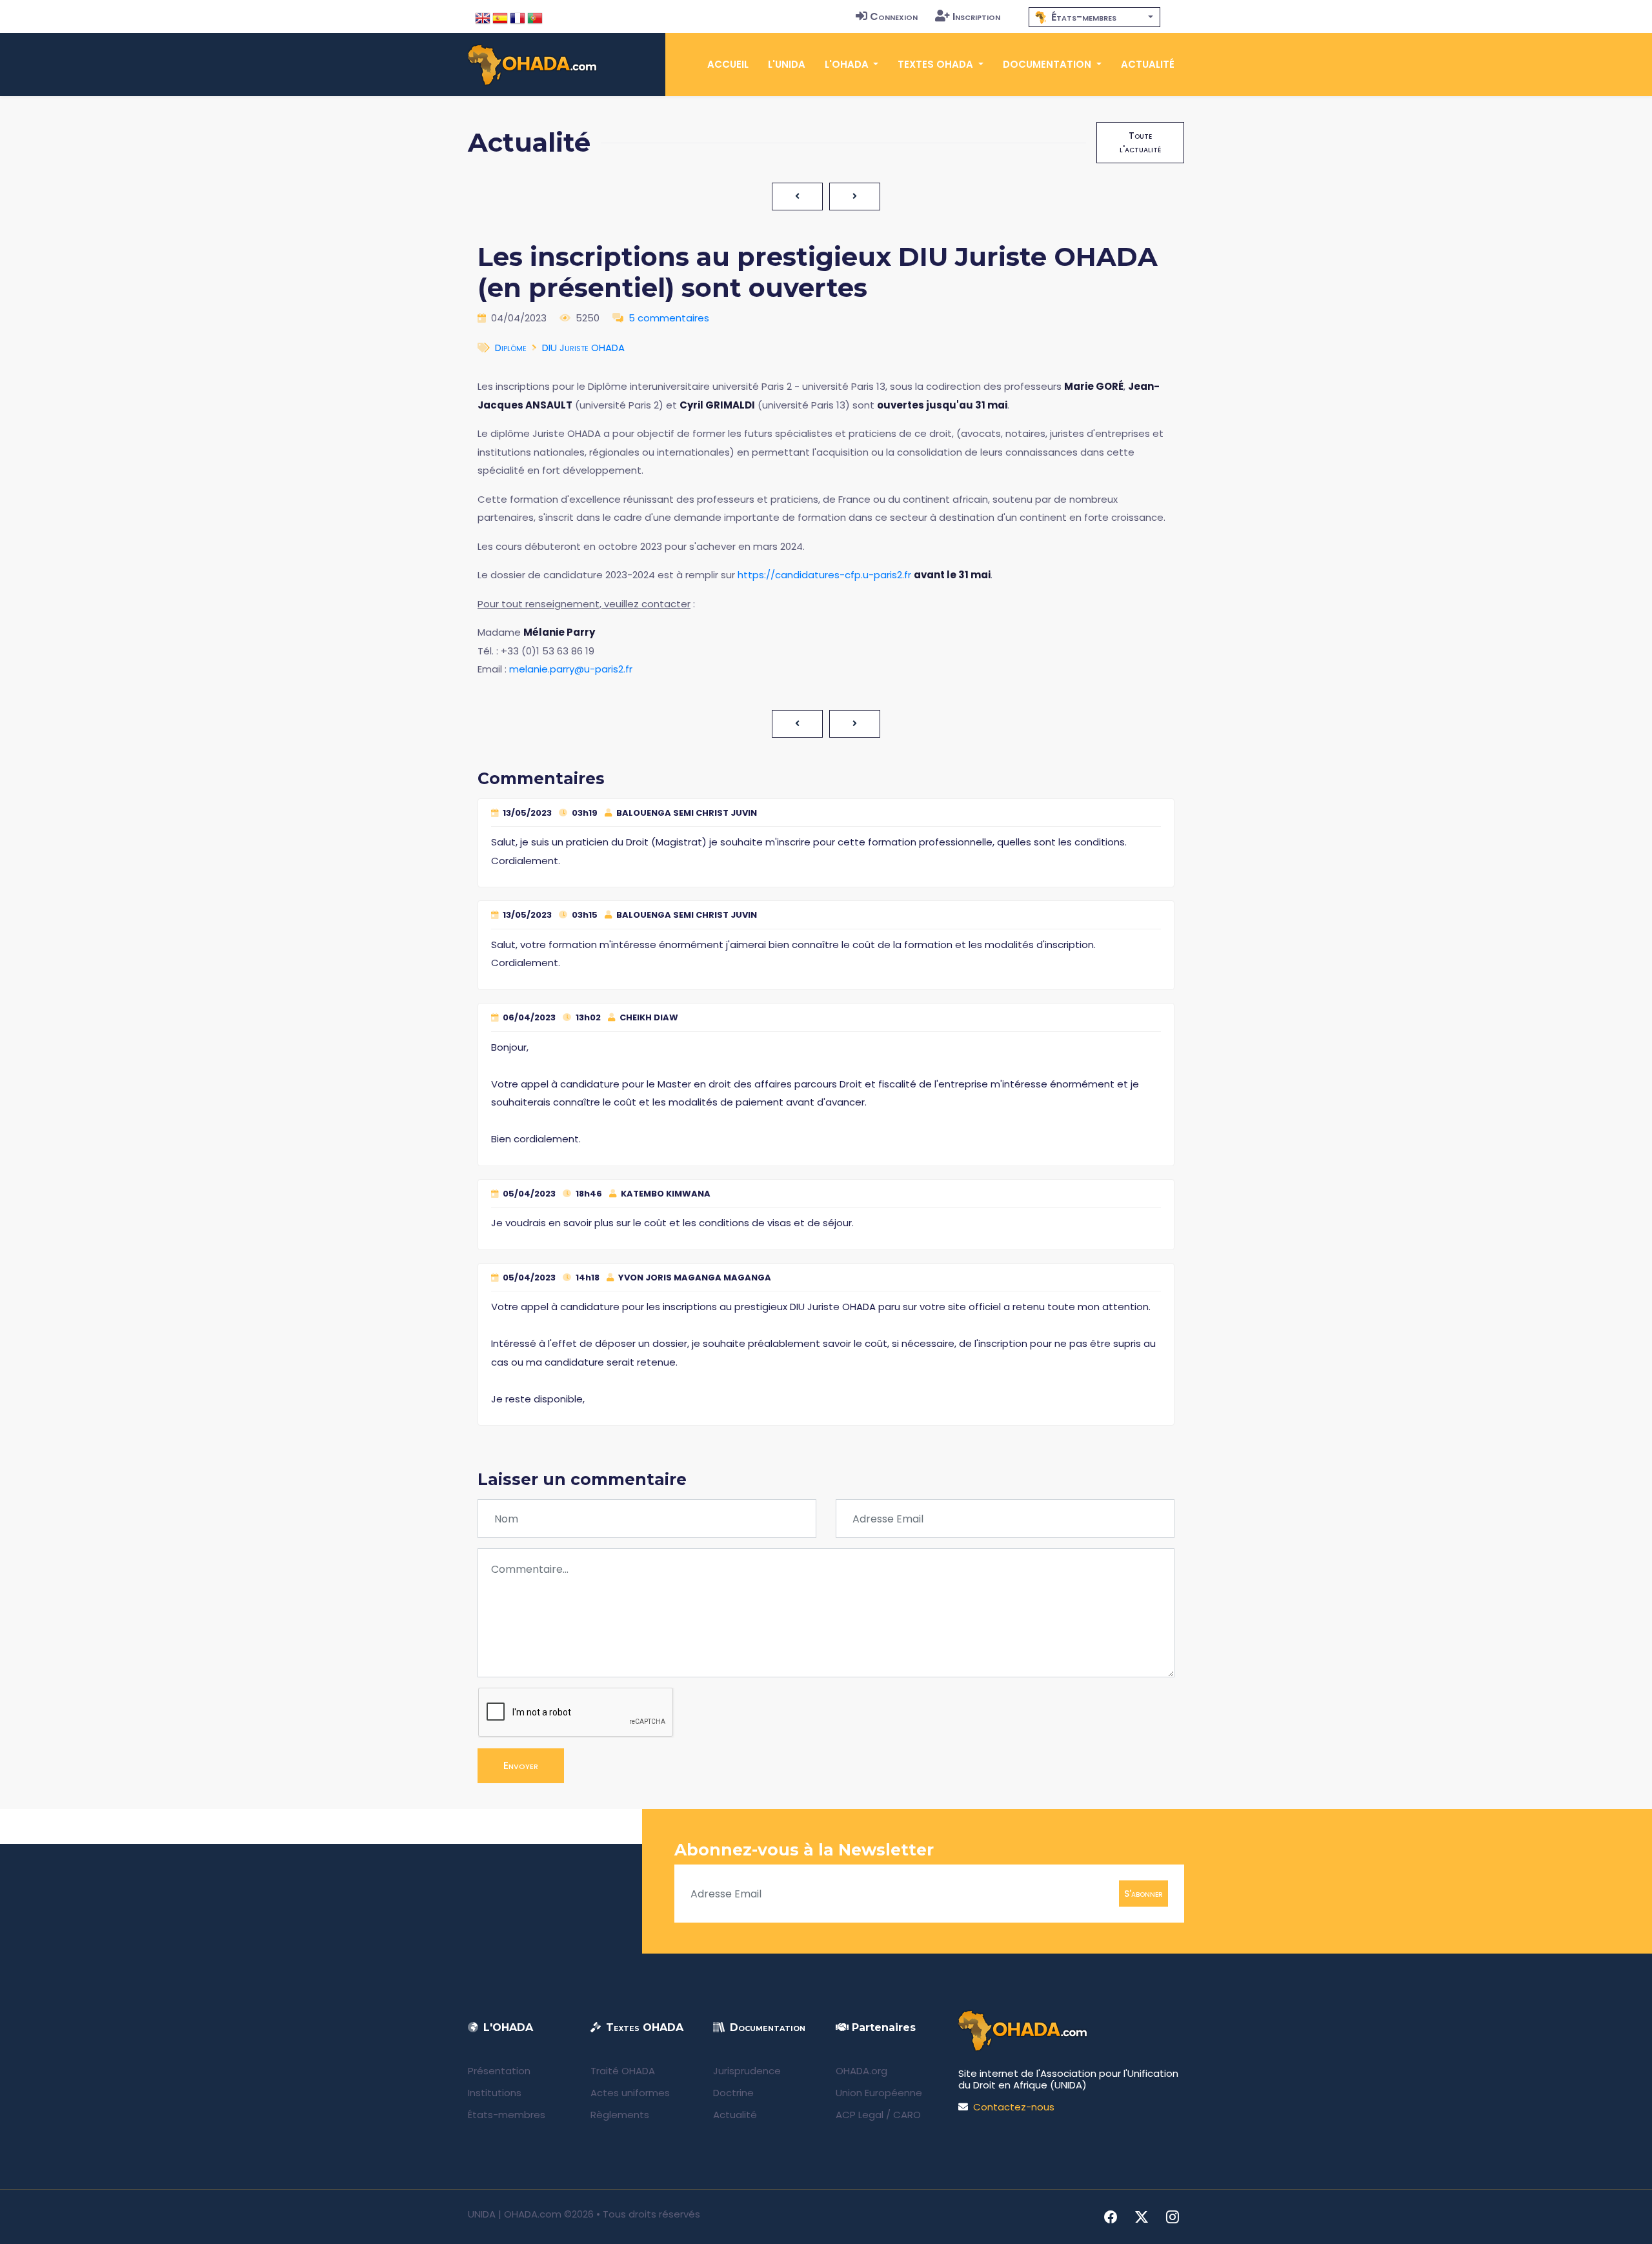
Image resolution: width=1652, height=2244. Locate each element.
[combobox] (1094, 17)
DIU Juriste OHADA (583, 348)
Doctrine (733, 2093)
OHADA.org (861, 2071)
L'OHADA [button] (848, 64)
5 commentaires (669, 318)
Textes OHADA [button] (937, 64)
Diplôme (511, 348)
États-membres (507, 2115)
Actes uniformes (630, 2093)
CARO (907, 2115)
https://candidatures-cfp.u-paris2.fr (824, 575)
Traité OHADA (623, 2071)
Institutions (495, 2093)
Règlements (620, 2115)
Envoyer (521, 1765)
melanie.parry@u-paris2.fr (571, 669)
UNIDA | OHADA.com (515, 2214)
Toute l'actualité (1140, 142)
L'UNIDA (787, 64)
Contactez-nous (1014, 2107)
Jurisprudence (747, 2071)
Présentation (499, 2071)
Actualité (1148, 64)
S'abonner (1143, 1894)
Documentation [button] (1048, 64)
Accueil (728, 64)
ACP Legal (860, 2115)
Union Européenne (879, 2093)
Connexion (894, 16)
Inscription (976, 16)
